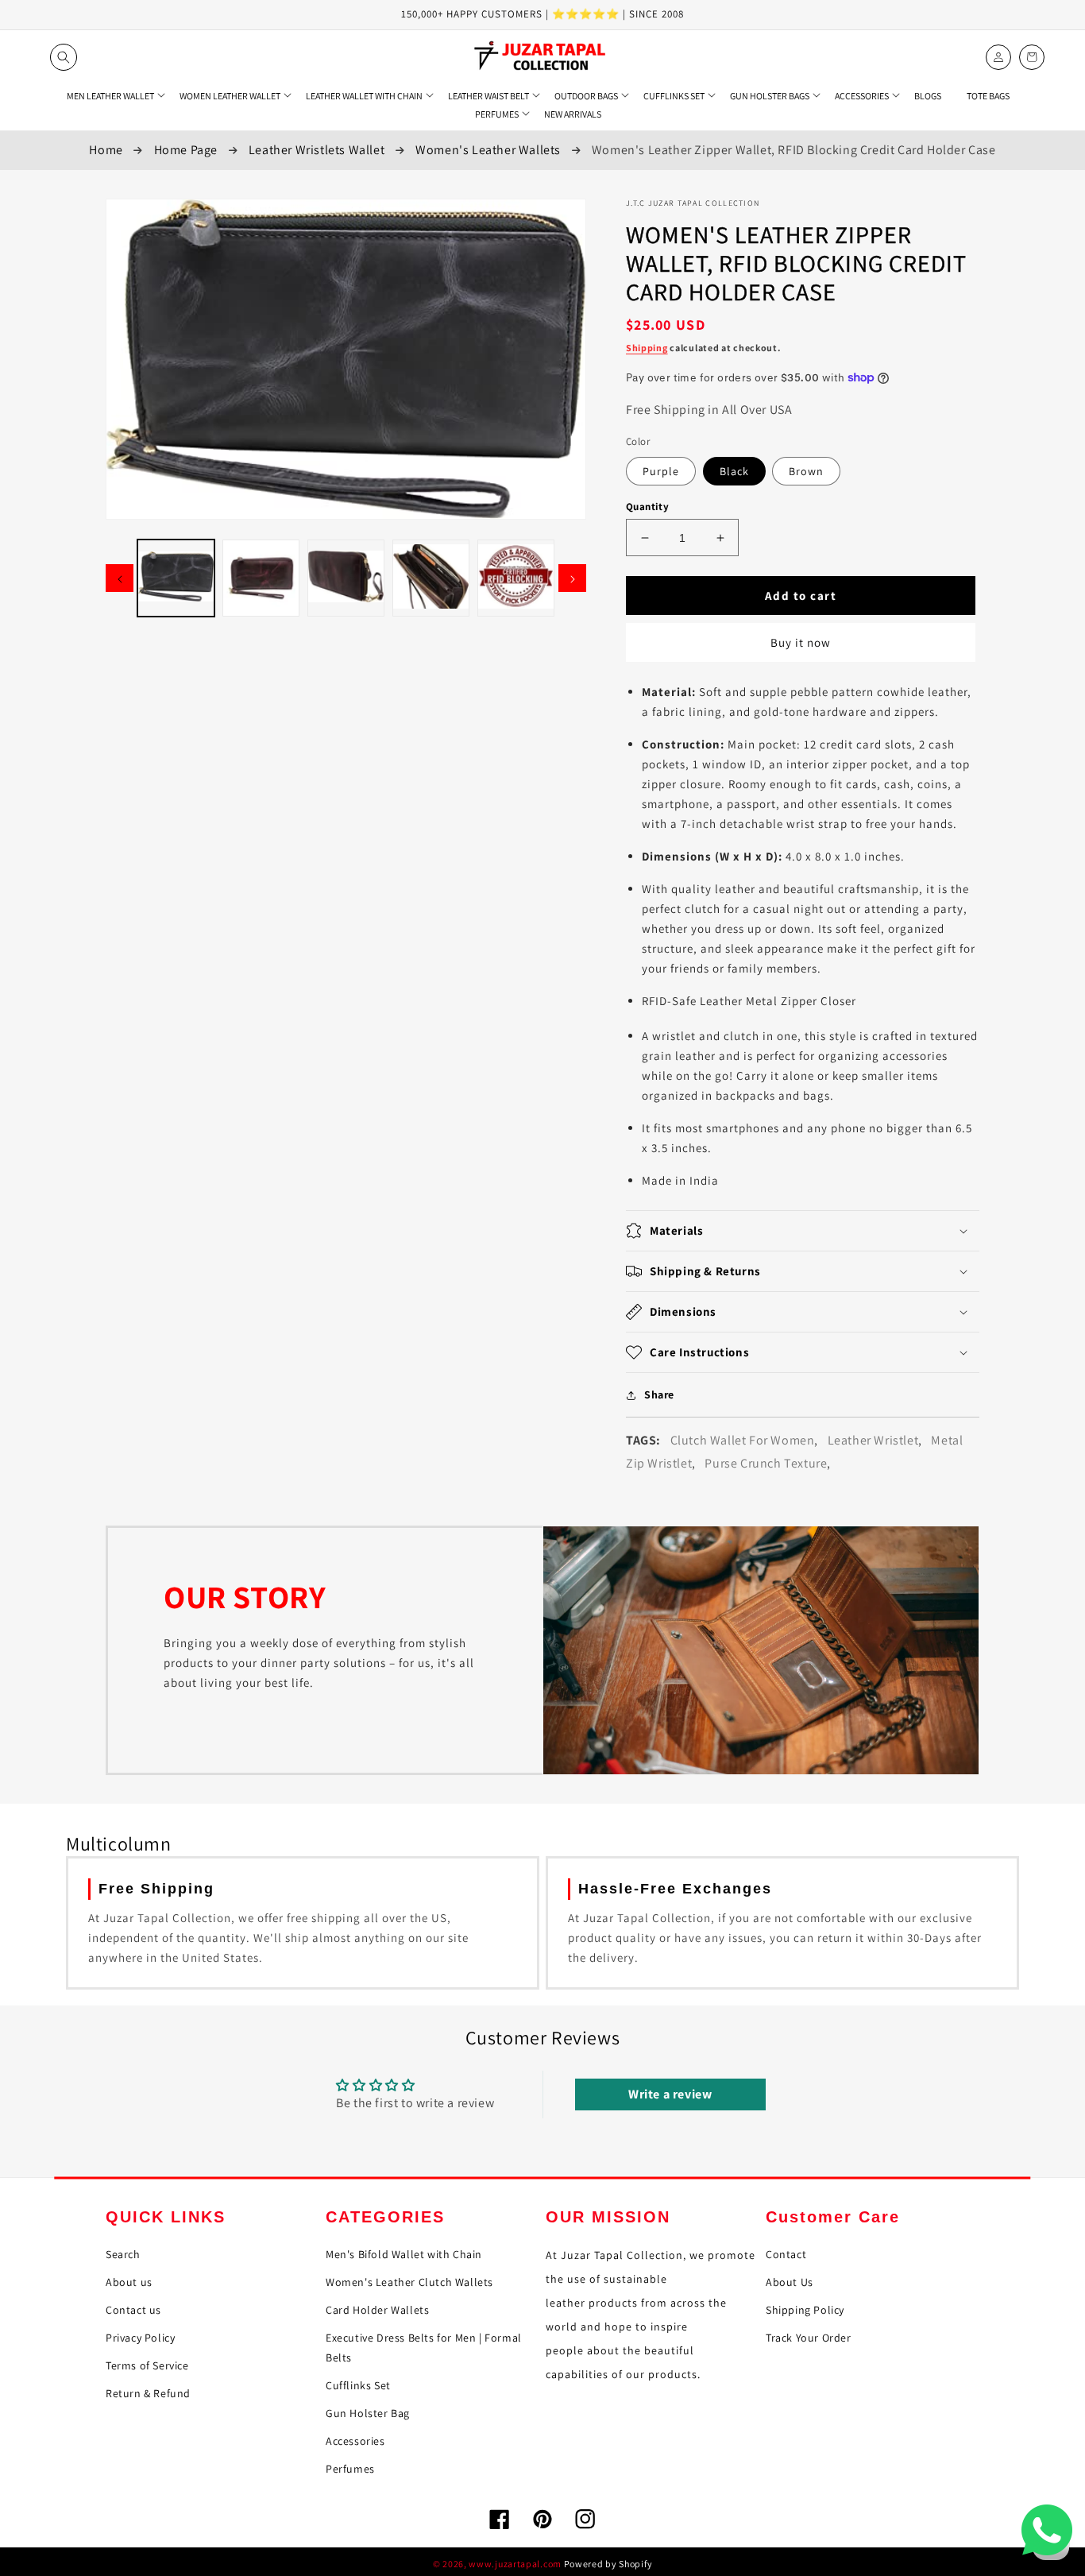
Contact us (133, 2310)
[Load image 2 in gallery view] (261, 578)
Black (734, 471)
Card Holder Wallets (377, 2310)
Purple (661, 471)
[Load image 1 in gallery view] (176, 578)
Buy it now (801, 642)
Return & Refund (148, 2393)
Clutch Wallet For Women (743, 1440)
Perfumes (350, 2469)
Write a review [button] (670, 2094)
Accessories (355, 2441)
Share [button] (659, 1394)
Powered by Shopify (608, 2564)
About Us (790, 2282)
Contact (786, 2254)
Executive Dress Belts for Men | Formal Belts (424, 2348)
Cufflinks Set (358, 2385)
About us (129, 2282)
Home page (186, 150)
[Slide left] (120, 578)
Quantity (647, 507)
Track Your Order (809, 2338)
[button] (64, 57)
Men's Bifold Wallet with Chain (404, 2254)
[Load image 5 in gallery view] (516, 578)
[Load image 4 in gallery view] (431, 578)
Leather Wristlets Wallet (317, 150)
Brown (806, 471)
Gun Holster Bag (368, 2413)
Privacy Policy (140, 2338)
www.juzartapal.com (515, 2564)
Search (123, 2254)
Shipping (647, 348)
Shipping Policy (805, 2310)
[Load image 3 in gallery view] (346, 578)
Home (106, 150)
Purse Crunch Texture (766, 1463)
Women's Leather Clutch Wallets (409, 2282)
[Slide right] (572, 578)
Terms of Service (147, 2365)
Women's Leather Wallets (488, 150)
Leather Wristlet (873, 1440)
